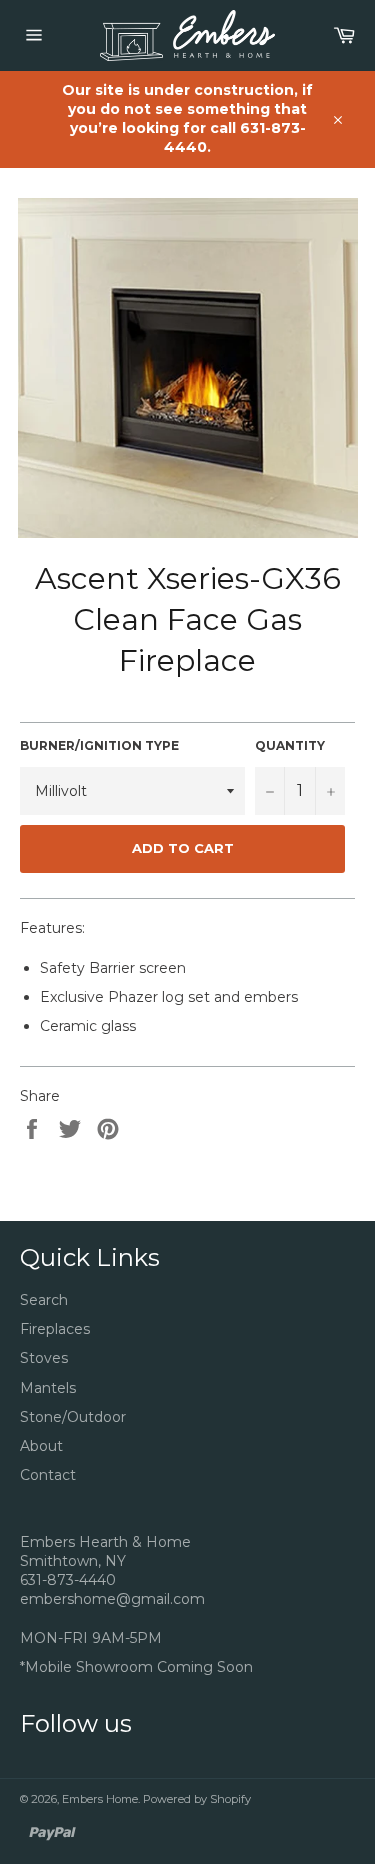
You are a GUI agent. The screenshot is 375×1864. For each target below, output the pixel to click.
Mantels (48, 1388)
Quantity (290, 745)
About (41, 1446)
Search (44, 1300)
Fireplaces (55, 1329)
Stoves (44, 1358)
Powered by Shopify (197, 1799)
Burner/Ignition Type (99, 745)
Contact (48, 1475)
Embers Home (100, 1799)
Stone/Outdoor (73, 1417)
